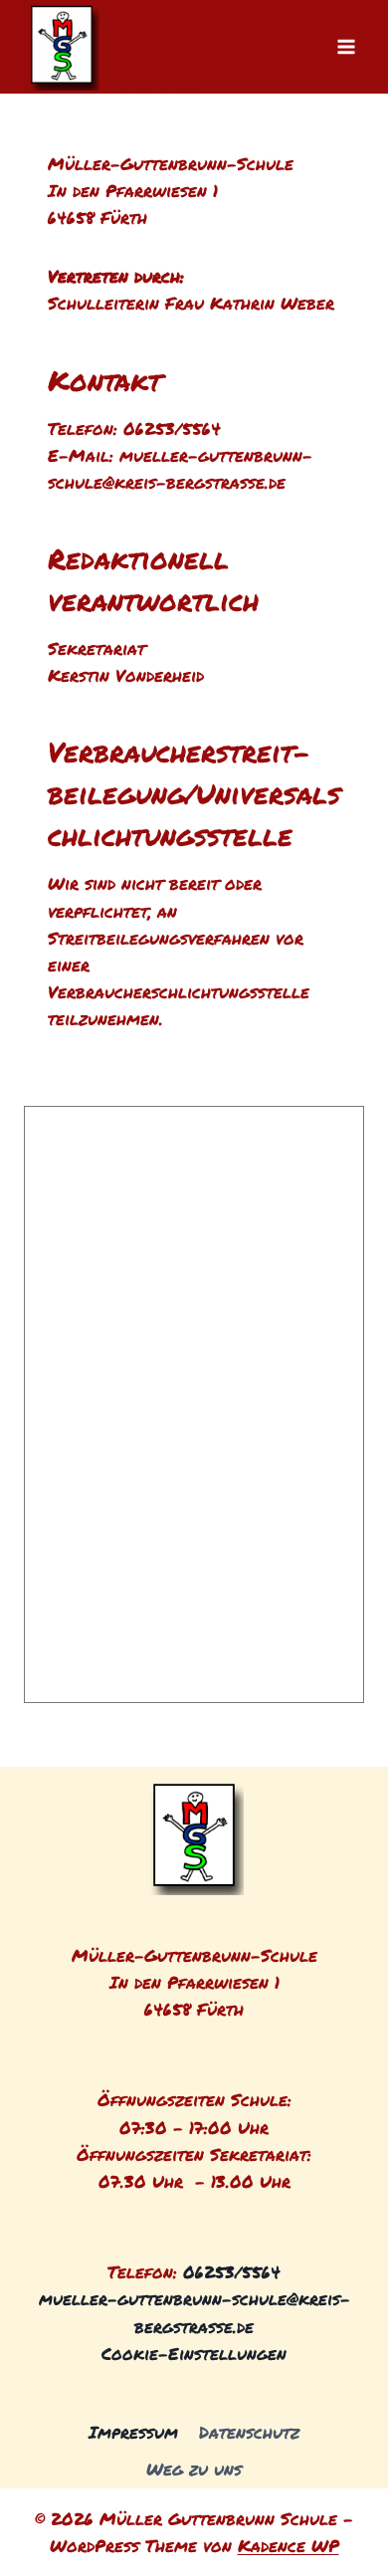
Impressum (133, 2432)
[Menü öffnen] (346, 46)
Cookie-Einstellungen (194, 2353)
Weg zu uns (194, 2469)
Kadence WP (289, 2545)
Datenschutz (249, 2432)
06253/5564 (232, 2271)
